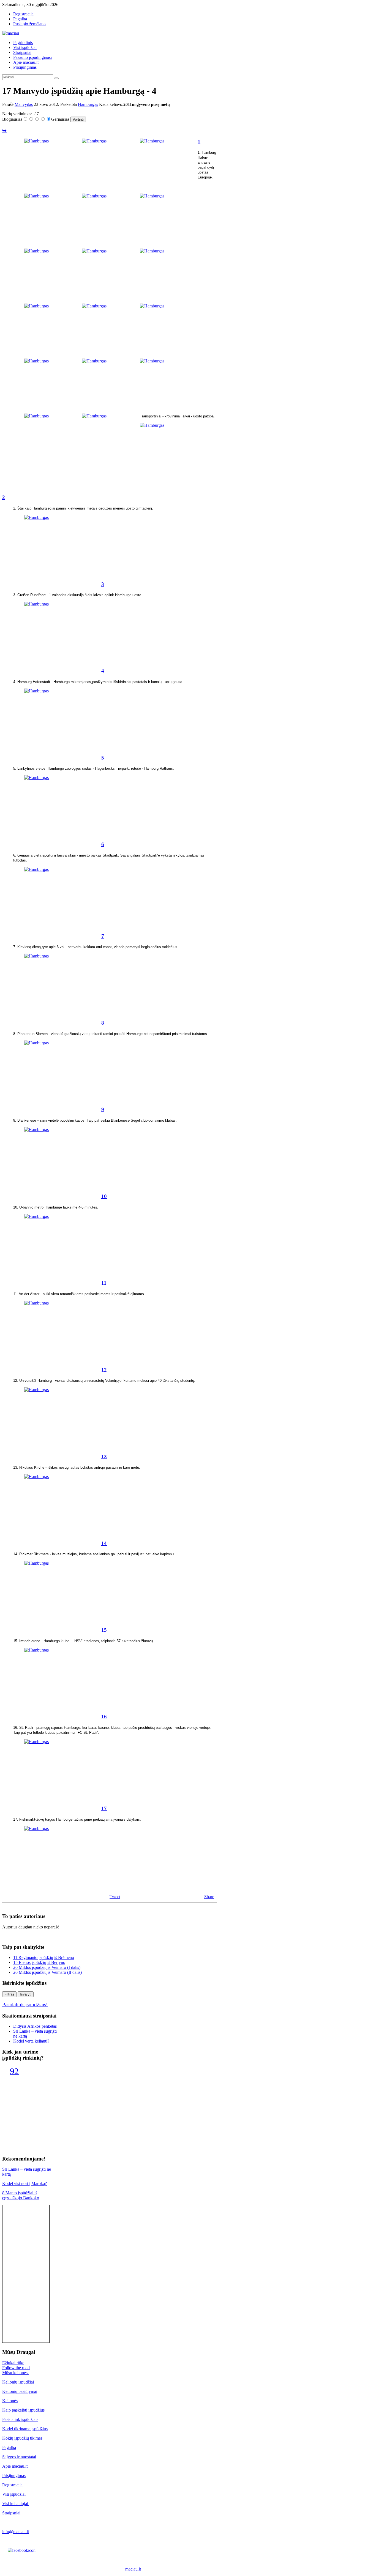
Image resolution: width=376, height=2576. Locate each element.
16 (104, 1717)
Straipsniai (12, 2513)
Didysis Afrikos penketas (35, 2026)
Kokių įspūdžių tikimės (22, 2438)
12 (104, 1370)
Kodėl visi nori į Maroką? (24, 2183)
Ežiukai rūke (13, 2363)
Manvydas (24, 104)
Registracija (12, 2485)
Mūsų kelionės (15, 2373)
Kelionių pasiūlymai (20, 2391)
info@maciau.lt (16, 2532)
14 (104, 1543)
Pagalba (9, 2447)
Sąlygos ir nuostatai (19, 2457)
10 (104, 1196)
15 (104, 1630)
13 (104, 1456)
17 (104, 1808)
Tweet (115, 1897)
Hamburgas (88, 104)
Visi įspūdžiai (14, 2494)
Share (209, 1897)
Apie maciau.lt (15, 2466)
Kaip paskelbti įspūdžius (23, 2410)
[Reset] (56, 78)
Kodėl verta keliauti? (31, 2041)
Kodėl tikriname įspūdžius (25, 2429)
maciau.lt (133, 2569)
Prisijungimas (14, 2475)
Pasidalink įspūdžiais (20, 2419)
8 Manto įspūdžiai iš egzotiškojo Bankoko (21, 2195)
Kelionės (10, 2401)
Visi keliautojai (16, 2504)
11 (104, 1283)
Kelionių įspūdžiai (18, 2382)
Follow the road (16, 2368)
